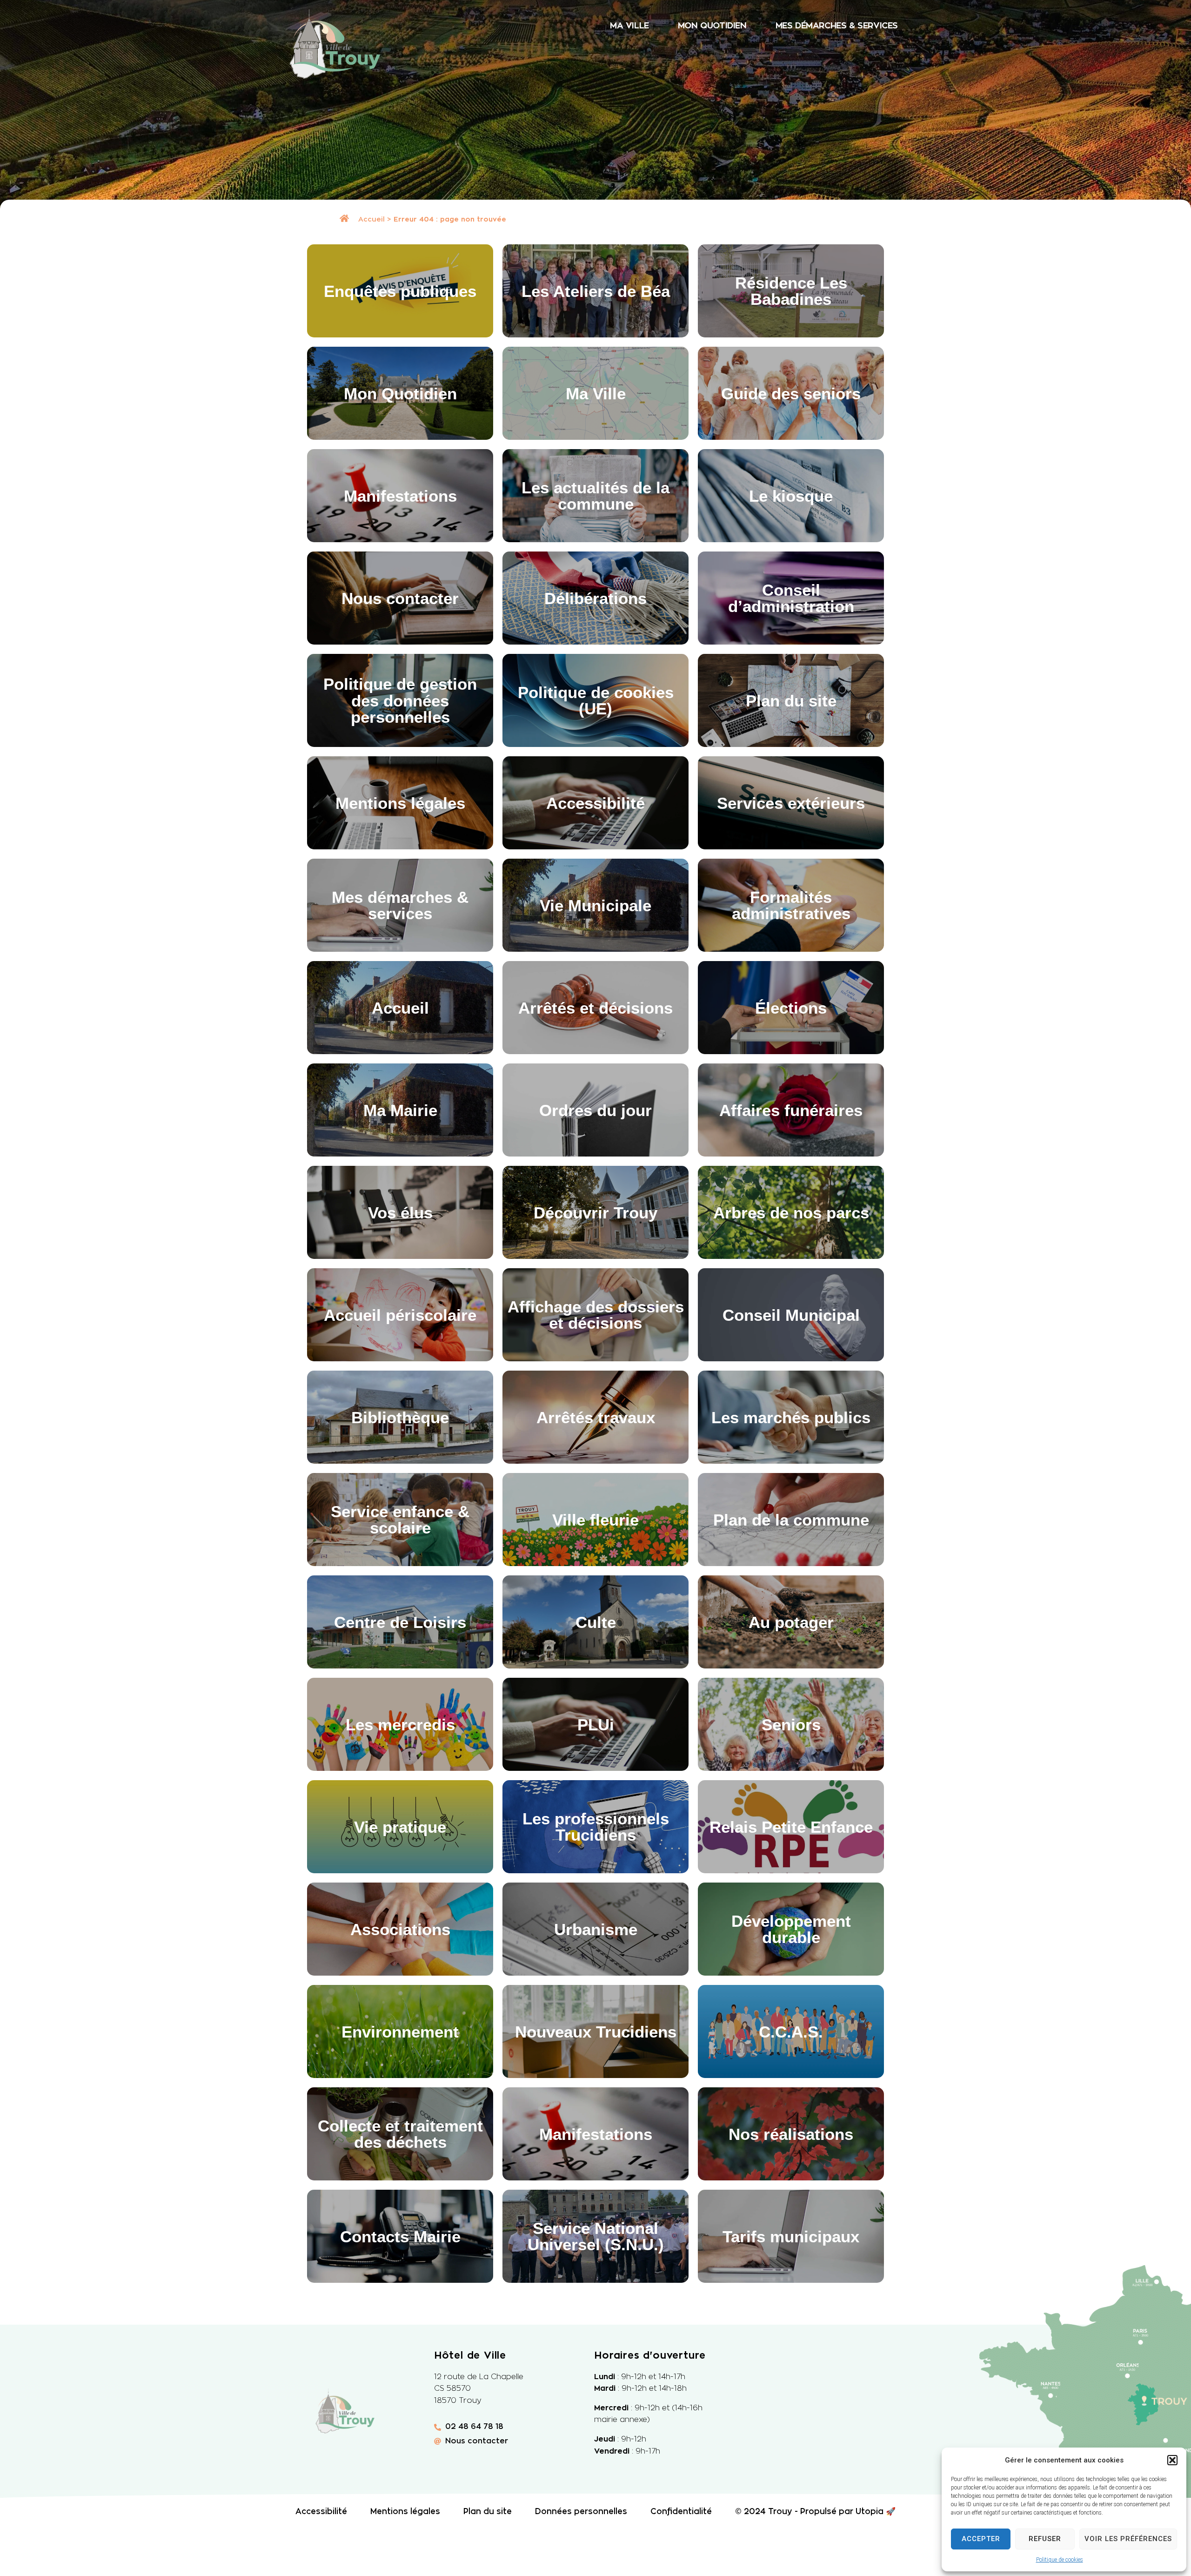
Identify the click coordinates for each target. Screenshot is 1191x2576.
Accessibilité (321, 2512)
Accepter (981, 2539)
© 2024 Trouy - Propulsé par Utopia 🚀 (815, 2512)
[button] (1172, 2460)
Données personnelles (581, 2512)
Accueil (371, 219)
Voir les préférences (1128, 2539)
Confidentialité (681, 2512)
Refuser (1045, 2539)
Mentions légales (405, 2512)
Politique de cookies (1060, 2560)
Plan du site (488, 2512)
